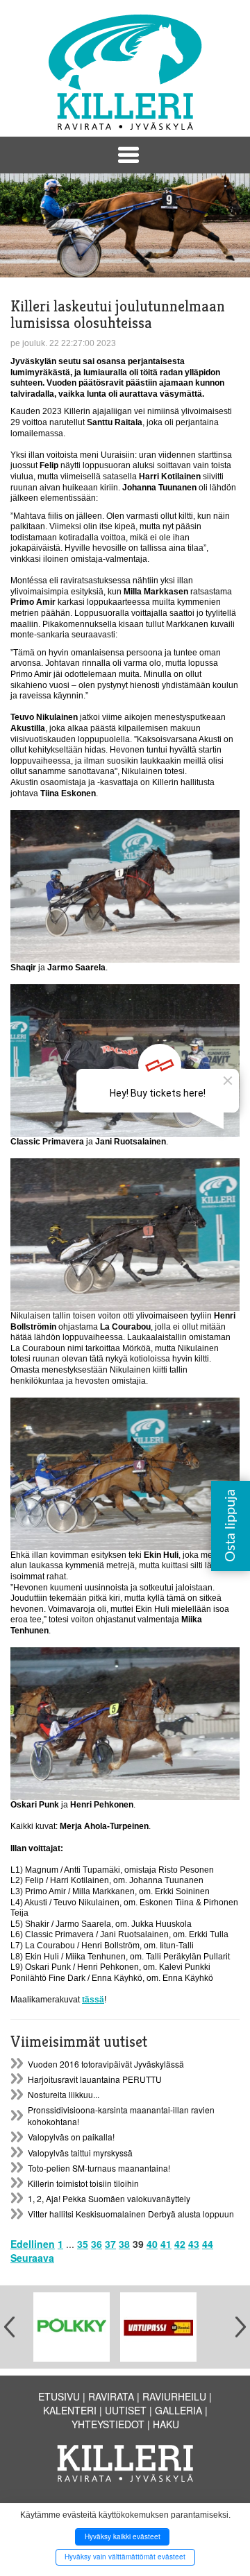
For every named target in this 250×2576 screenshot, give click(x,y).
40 (152, 2244)
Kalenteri (70, 2410)
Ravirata (111, 2396)
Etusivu (59, 2396)
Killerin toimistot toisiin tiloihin (83, 2183)
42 (180, 2244)
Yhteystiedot (108, 2424)
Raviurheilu (174, 2396)
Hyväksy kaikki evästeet (123, 2536)
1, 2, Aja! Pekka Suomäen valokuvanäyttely (109, 2198)
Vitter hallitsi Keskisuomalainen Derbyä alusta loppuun (131, 2214)
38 (124, 2244)
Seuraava (32, 2258)
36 (97, 2244)
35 (83, 2244)
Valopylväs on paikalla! (71, 2137)
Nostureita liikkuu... (64, 2094)
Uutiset (126, 2410)
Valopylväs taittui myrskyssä (80, 2153)
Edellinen (33, 2244)
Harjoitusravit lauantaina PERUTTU (95, 2079)
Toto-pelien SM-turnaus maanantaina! (99, 2168)
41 (166, 2244)
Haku (166, 2424)
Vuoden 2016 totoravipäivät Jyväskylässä (106, 2064)
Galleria (178, 2410)
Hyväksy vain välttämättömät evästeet (125, 2557)
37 (110, 2244)
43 (194, 2244)
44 (208, 2244)
